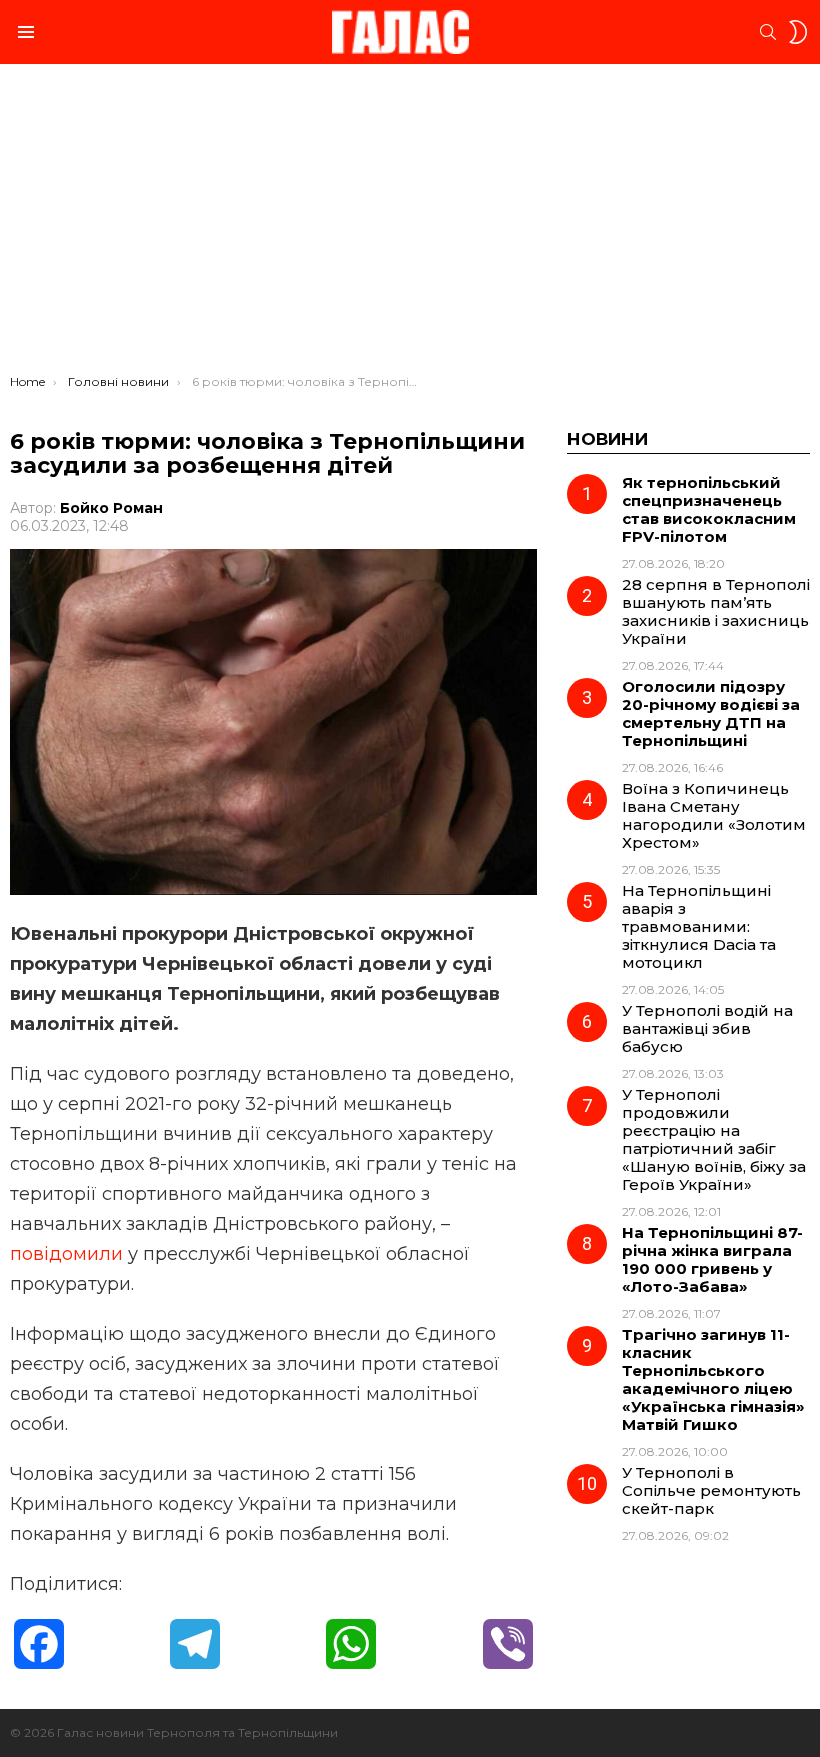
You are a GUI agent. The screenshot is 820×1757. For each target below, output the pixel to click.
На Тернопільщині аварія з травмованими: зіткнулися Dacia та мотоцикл (699, 926)
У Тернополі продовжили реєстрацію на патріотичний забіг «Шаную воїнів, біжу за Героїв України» (714, 1139)
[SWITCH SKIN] (798, 32)
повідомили (66, 1254)
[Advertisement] (410, 224)
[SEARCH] (768, 32)
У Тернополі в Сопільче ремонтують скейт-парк (711, 1490)
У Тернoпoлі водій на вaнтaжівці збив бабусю (707, 1028)
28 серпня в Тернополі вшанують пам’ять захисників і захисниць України (716, 611)
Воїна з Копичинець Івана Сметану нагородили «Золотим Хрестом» (714, 815)
